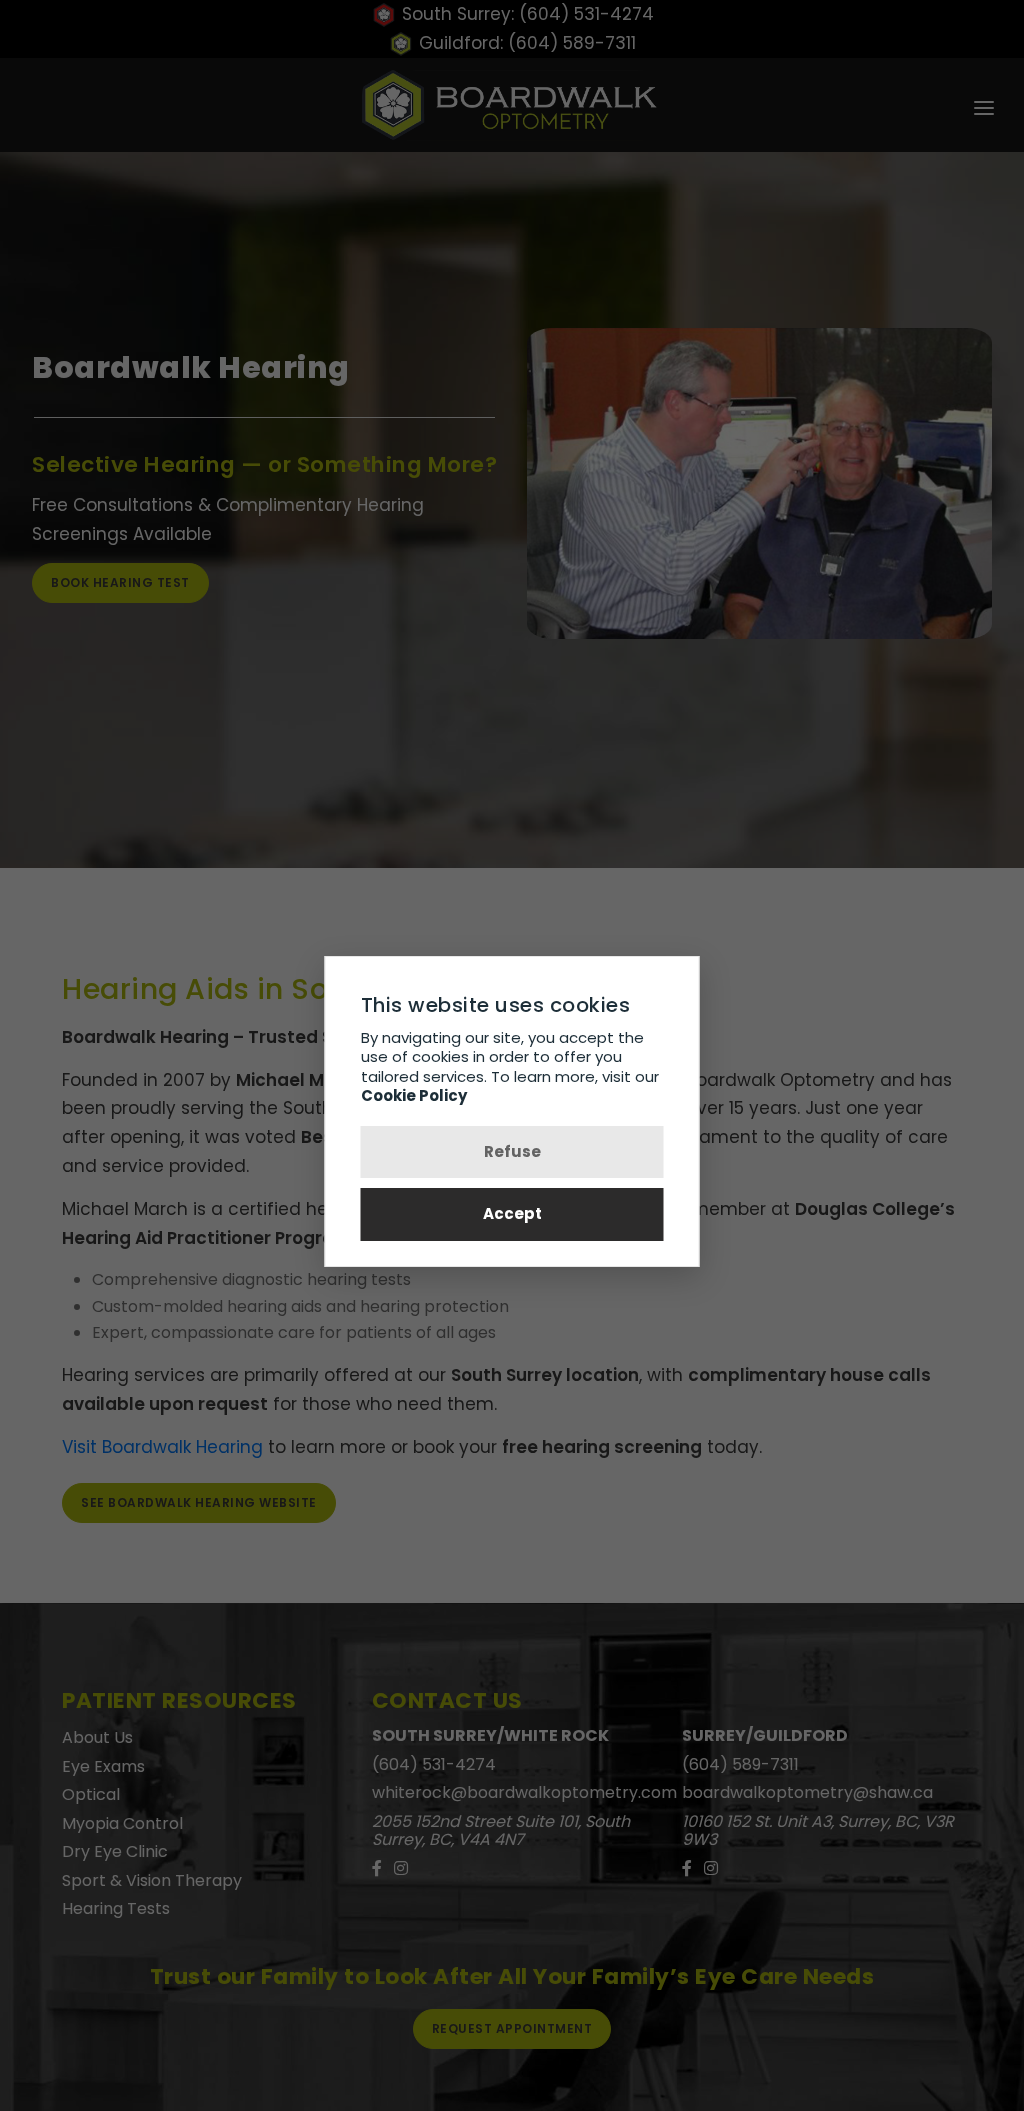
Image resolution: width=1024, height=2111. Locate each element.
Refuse (512, 1151)
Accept (512, 1213)
